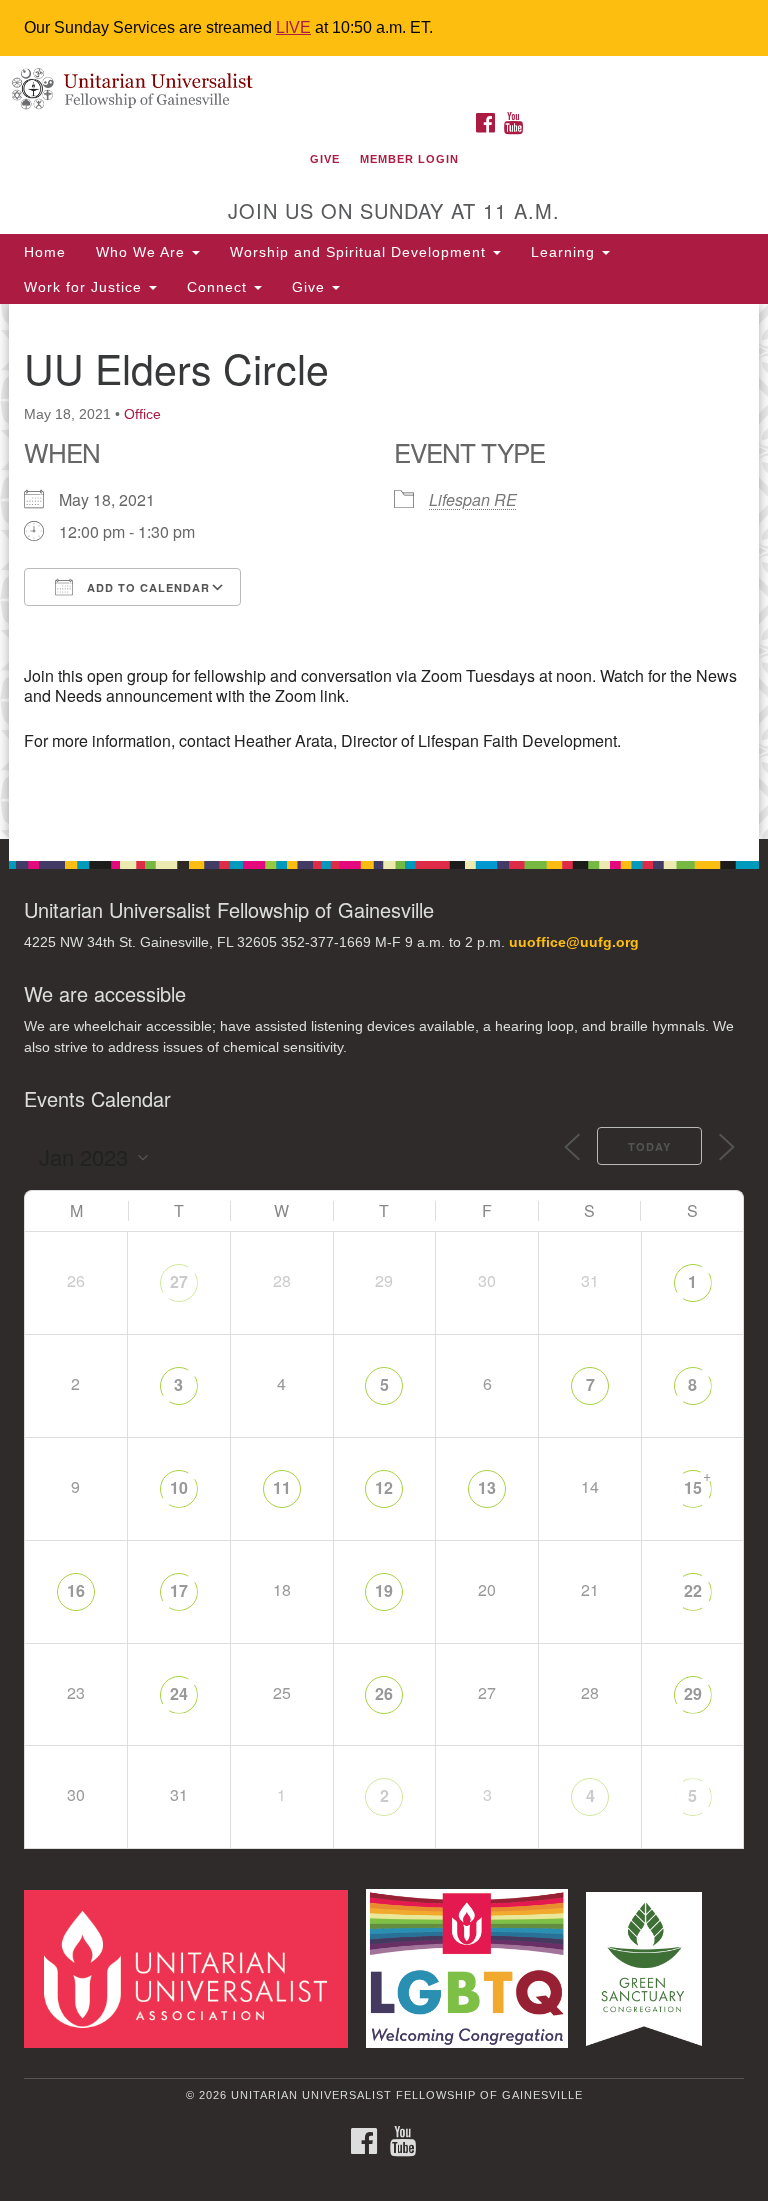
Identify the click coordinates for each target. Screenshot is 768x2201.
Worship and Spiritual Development (360, 252)
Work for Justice (85, 287)
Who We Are (143, 252)
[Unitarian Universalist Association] (193, 1967)
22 (693, 1590)
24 (179, 1693)
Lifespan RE (473, 499)
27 (179, 1281)
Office (142, 414)
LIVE (293, 27)
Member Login (409, 159)
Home (45, 252)
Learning (565, 252)
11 (282, 1487)
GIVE (325, 159)
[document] (384, 571)
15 (693, 1487)
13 (487, 1487)
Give (311, 287)
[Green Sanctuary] (651, 1967)
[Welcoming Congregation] (474, 1967)
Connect (219, 287)
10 (179, 1487)
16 (76, 1590)
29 (693, 1693)
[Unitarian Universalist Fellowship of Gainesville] (384, 76)
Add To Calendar (146, 587)
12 (384, 1487)
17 (179, 1590)
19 (384, 1590)
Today (649, 1146)
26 (384, 1693)
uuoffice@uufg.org (574, 942)
